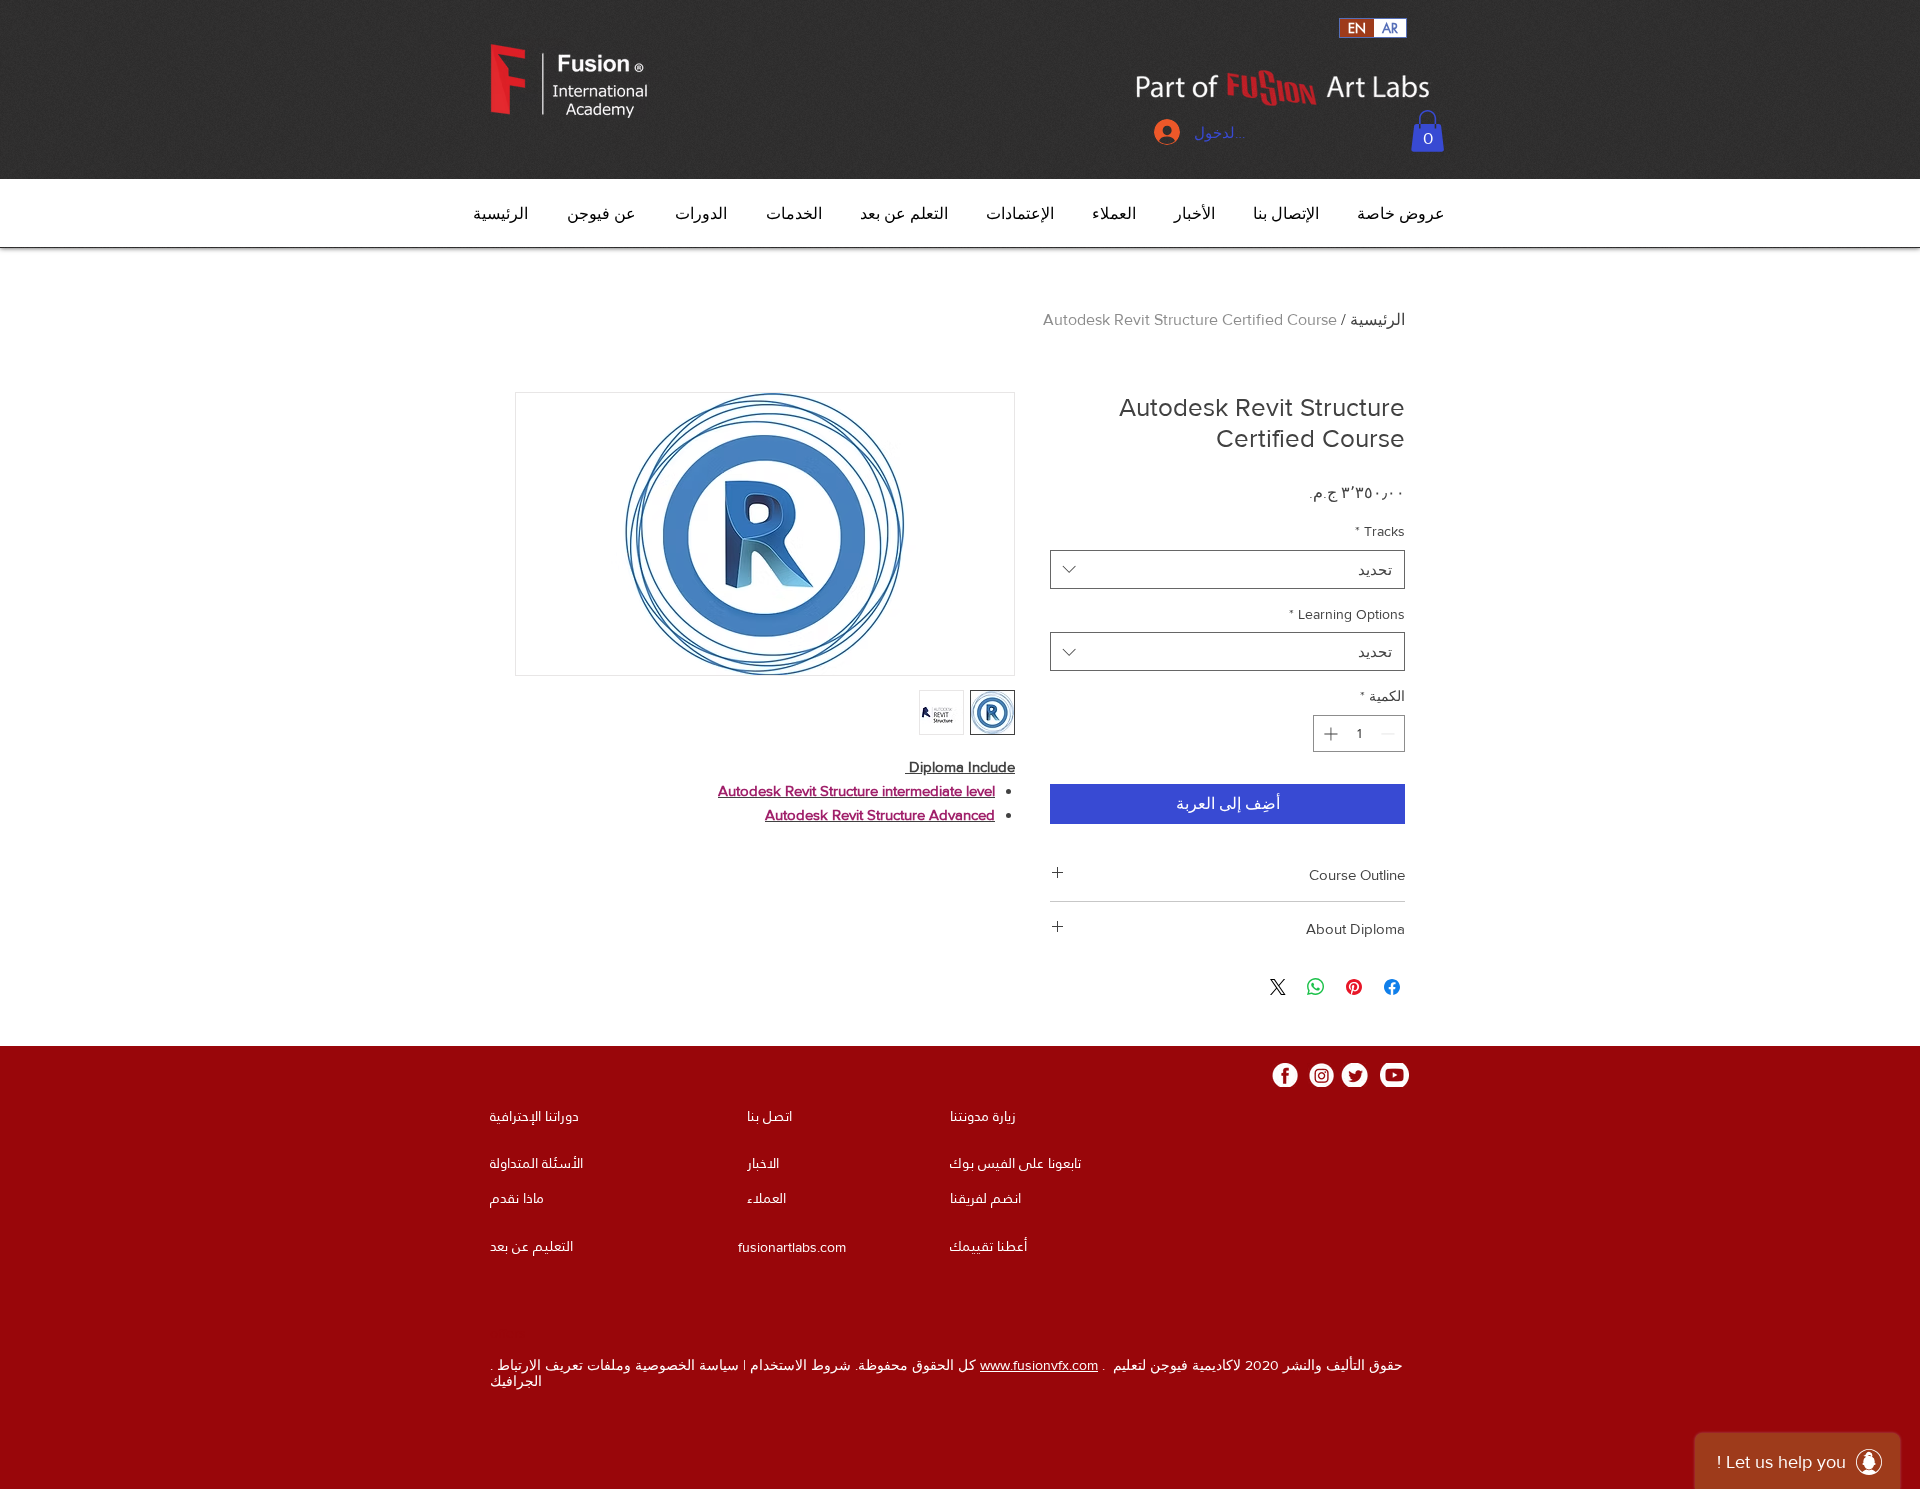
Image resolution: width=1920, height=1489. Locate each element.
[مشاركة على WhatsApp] (1316, 987)
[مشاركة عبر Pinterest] (1354, 987)
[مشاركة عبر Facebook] (1392, 987)
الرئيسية (1377, 319)
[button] (1427, 131)
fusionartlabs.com (792, 1247)
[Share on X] (1278, 987)
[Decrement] (1389, 733)
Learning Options (1347, 614)
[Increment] (1328, 733)
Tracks (1380, 531)
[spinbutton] (1359, 733)
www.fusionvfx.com (1039, 1365)
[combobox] (1227, 569)
